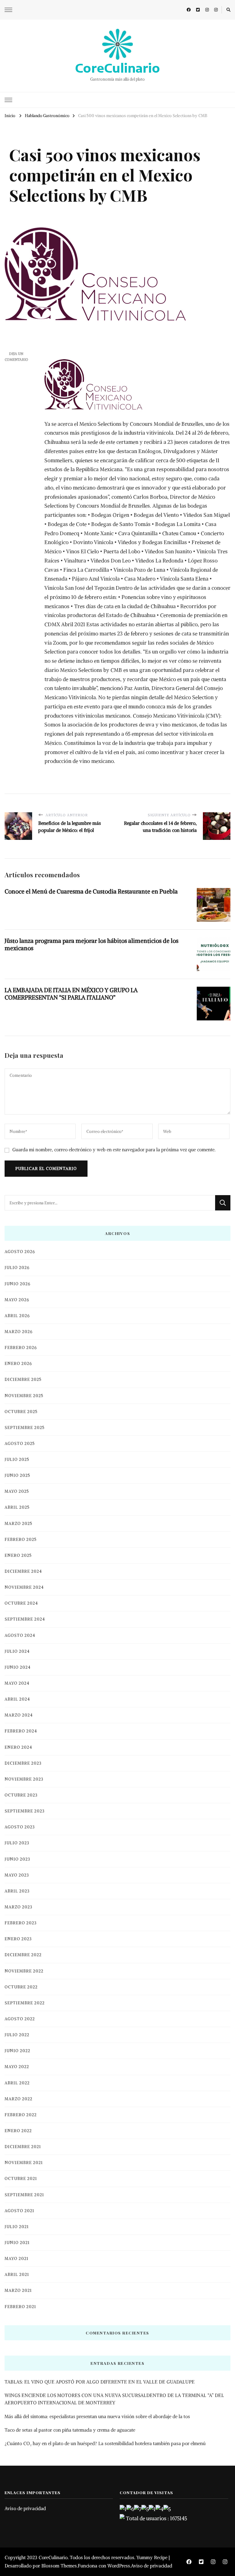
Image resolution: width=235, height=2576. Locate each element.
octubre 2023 (21, 1795)
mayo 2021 (17, 2259)
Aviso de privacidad (25, 2508)
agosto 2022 (20, 2019)
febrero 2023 (21, 1923)
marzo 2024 (19, 1715)
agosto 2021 (19, 2211)
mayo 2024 (17, 1683)
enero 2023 (18, 1939)
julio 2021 (17, 2227)
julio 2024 (17, 1651)
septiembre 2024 (25, 1619)
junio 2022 (17, 2051)
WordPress (119, 2566)
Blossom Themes (59, 2566)
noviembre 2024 (24, 1587)
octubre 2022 (21, 1987)
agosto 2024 (20, 1635)
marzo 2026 (19, 1332)
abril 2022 (17, 2083)
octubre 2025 (21, 1412)
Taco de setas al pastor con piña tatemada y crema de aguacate (70, 2430)
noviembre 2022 (24, 1971)
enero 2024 (18, 1747)
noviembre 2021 (24, 2163)
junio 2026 (17, 1284)
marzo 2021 (18, 2290)
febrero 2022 (21, 2115)
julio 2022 (17, 2035)
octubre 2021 (21, 2179)
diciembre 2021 (23, 2147)
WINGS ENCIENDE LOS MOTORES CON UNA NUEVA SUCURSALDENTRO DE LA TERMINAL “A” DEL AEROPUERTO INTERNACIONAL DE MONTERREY (114, 2399)
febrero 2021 (20, 2307)
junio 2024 (18, 1667)
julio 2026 (17, 1268)
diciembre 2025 (23, 1379)
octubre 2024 (21, 1603)
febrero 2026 (21, 1348)
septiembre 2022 (25, 2003)
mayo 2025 (17, 1491)
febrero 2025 (21, 1540)
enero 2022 (18, 2131)
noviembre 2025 (24, 1396)
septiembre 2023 (25, 1811)
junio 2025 (17, 1475)
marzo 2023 (19, 1907)
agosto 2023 (20, 1827)
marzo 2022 (19, 2099)
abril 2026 (17, 1316)
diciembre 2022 (23, 1955)
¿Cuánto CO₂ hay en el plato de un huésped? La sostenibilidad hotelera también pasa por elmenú (105, 2443)
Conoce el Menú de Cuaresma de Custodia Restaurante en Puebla (91, 891)
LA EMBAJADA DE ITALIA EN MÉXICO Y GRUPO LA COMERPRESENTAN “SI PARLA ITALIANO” (71, 994)
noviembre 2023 (24, 1779)
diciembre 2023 (23, 1763)
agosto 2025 (20, 1444)
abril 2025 (17, 1507)
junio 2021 (17, 2243)
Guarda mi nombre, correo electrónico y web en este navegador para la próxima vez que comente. (114, 1150)
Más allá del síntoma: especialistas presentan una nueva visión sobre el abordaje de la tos (97, 2416)
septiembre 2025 (25, 1428)
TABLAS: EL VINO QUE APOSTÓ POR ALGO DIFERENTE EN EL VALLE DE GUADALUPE (100, 2382)
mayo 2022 (17, 2067)
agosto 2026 (20, 1252)
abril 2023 (17, 1891)
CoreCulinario (117, 68)
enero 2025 (18, 1555)
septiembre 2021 (24, 2195)
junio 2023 (17, 1859)
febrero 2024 (21, 1731)
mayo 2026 (17, 1300)
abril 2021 (17, 2275)
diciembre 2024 (23, 1571)
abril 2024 (17, 1699)
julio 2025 (17, 1459)
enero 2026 (18, 1364)
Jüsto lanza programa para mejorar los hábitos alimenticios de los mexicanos (91, 944)
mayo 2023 (17, 1875)
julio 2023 (17, 1843)
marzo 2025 (19, 1524)
